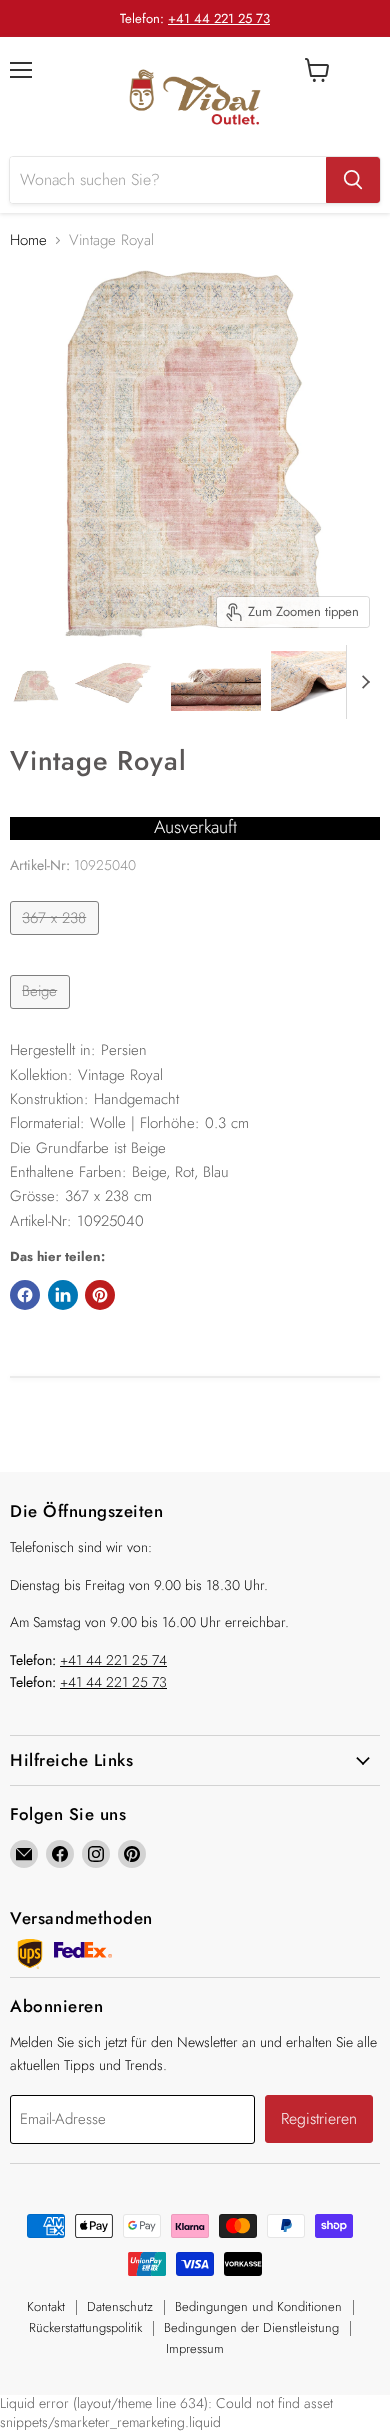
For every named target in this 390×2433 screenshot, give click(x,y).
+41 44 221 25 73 (219, 18)
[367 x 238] (57, 940)
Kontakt (46, 2306)
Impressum (195, 2348)
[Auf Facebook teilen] (25, 1295)
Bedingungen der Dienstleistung (251, 2327)
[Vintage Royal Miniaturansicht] (36, 681)
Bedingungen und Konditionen (258, 2306)
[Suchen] (353, 180)
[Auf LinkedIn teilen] (63, 1295)
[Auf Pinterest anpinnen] (100, 1295)
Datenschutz (120, 2306)
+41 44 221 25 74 (113, 1660)
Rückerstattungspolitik (85, 2327)
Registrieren (319, 2118)
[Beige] (42, 1014)
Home (28, 240)
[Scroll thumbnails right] (362, 682)
